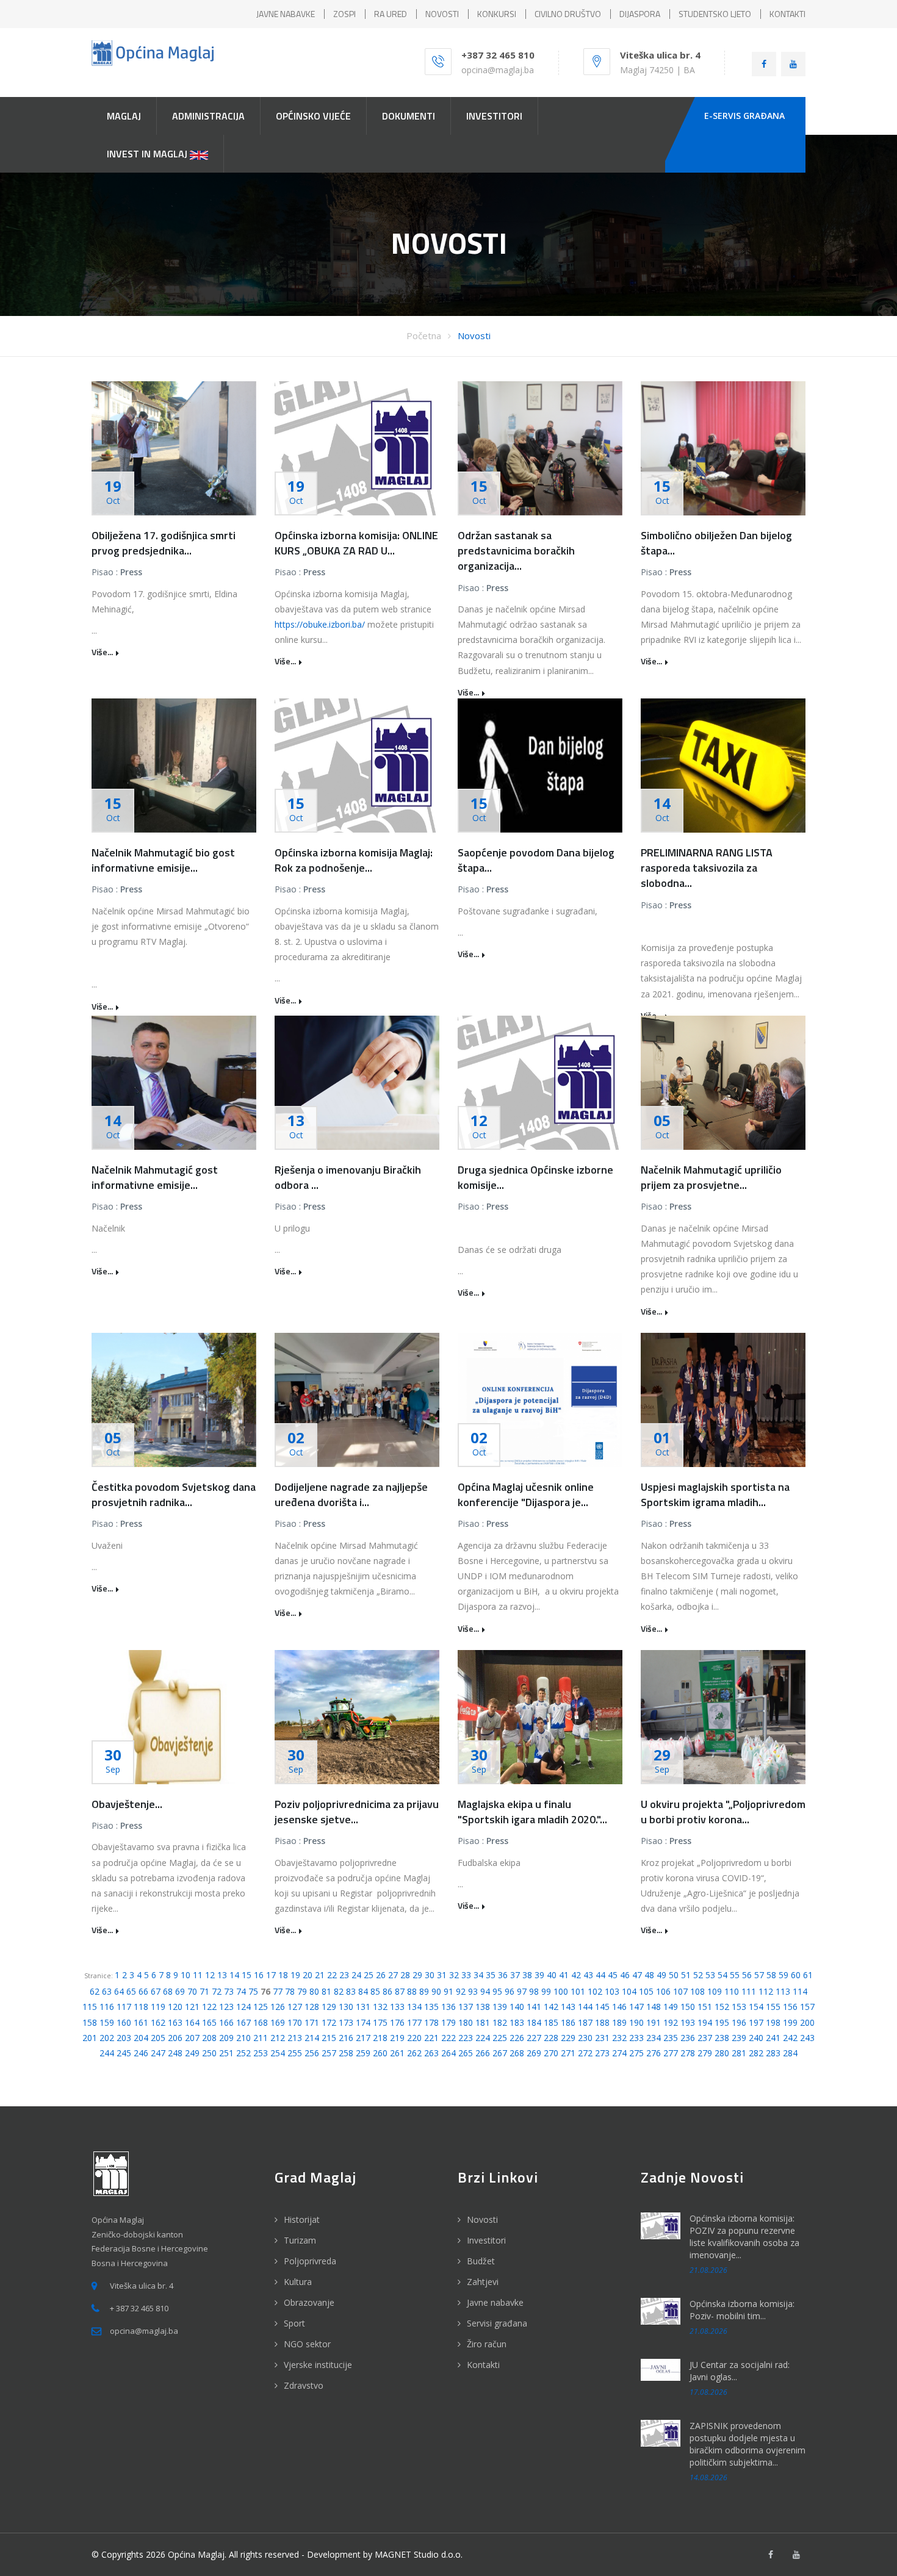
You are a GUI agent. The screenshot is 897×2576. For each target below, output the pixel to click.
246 (141, 2053)
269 (534, 2053)
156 (790, 2007)
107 (680, 1991)
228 (551, 2038)
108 (697, 1991)
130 (346, 2007)
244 (107, 2053)
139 (500, 2007)
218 (380, 2038)
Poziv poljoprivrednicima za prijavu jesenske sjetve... (357, 1812)
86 (387, 1991)
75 (253, 1991)
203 (124, 2038)
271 (568, 2053)
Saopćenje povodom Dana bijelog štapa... (536, 860)
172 (329, 2022)
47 (637, 1975)
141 (534, 2007)
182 (500, 2022)
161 (141, 2022)
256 (312, 2053)
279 (705, 2053)
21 (320, 1975)
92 (461, 1991)
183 (517, 2022)
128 (312, 2007)
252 (243, 2053)
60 (796, 1975)
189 (619, 2022)
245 (124, 2053)
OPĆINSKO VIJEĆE (313, 116)
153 (739, 2007)
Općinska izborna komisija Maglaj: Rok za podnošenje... (354, 860)
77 (278, 1991)
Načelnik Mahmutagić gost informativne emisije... (155, 1177)
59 (784, 1975)
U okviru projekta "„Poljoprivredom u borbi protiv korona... (723, 1812)
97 (522, 1991)
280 (722, 2053)
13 (222, 1975)
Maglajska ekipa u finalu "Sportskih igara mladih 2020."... (532, 1812)
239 (739, 2038)
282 (756, 2053)
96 (510, 1991)
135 (431, 2007)
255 (295, 2053)
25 (369, 1975)
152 (722, 2007)
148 (654, 2007)
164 (192, 2022)
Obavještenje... (127, 1804)
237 (705, 2038)
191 (654, 2022)
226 (517, 2038)
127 (295, 2007)
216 (346, 2038)
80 (314, 1991)
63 (107, 1991)
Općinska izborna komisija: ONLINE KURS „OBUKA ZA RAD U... (356, 543)
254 (278, 2053)
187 (585, 2022)
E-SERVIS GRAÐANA (744, 116)
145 (602, 2007)
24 (356, 1975)
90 (436, 1991)
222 (448, 2038)
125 (261, 2007)
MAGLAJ (124, 116)
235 (671, 2038)
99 (546, 1991)
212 (278, 2038)
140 (517, 2007)
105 (646, 1991)
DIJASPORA (640, 14)
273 (602, 2053)
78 (290, 1991)
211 (261, 2038)
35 (491, 1975)
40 (552, 1975)
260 (380, 2053)
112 (766, 1991)
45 (613, 1975)
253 (261, 2053)
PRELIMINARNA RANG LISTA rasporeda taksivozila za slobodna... (707, 868)
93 (473, 1991)
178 (431, 2022)
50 (674, 1975)
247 (158, 2053)
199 (790, 2022)
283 (773, 2053)
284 (790, 2053)
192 (671, 2022)
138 (483, 2007)
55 (735, 1975)
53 (710, 1975)
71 (204, 1991)
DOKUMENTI (409, 116)
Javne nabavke (495, 2302)
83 (351, 1991)
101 (578, 1991)
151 (705, 2007)
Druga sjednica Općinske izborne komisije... (535, 1177)
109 (715, 1991)
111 (749, 1991)
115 (90, 2007)
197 (756, 2022)
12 (210, 1975)
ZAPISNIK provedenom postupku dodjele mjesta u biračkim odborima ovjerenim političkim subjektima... (747, 2444)
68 (168, 1991)
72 (217, 1991)
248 (175, 2053)
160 (124, 2022)
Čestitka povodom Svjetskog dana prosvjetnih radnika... (174, 1494)
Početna (424, 335)
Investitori (486, 2240)
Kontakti (483, 2365)
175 (380, 2022)
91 (448, 1991)
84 (363, 1991)
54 (722, 1975)
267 (500, 2053)
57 (759, 1975)
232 (619, 2038)
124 (243, 2007)
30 (430, 1975)
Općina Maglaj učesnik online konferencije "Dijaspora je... (526, 1494)
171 (312, 2022)
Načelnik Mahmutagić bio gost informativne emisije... (163, 860)
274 (619, 2053)
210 (243, 2038)
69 (180, 1991)
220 (414, 2038)
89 (424, 1991)
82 (339, 1991)
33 (466, 1975)
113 (783, 1991)
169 (278, 2022)
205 (158, 2038)
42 (576, 1975)
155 (773, 2007)
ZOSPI (344, 14)
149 (671, 2007)
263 (431, 2053)
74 (241, 1991)
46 (625, 1975)
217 (363, 2038)
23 (344, 1975)
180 (466, 2022)
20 (308, 1975)
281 (739, 2053)
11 (198, 1975)
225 (500, 2038)
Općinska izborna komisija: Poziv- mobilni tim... (742, 2310)
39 (539, 1975)
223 (466, 2038)
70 (192, 1991)
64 (119, 1991)
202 (107, 2038)
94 (485, 1991)
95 (497, 1991)
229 (568, 2038)
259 (363, 2053)
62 (95, 1991)
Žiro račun (487, 2344)
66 (143, 1991)
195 (722, 2022)
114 (800, 1991)
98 (534, 1991)
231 (602, 2038)
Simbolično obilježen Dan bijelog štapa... (716, 543)
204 (141, 2038)
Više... (102, 652)
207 (192, 2038)
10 (186, 1975)
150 (688, 2007)
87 (400, 1991)
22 (332, 1975)
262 (414, 2053)
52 (698, 1975)
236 (688, 2038)
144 (585, 2007)
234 (654, 2038)
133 (397, 2007)
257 (329, 2053)
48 (649, 1975)
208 (209, 2038)
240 (756, 2038)
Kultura (298, 2282)
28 (405, 1975)
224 (483, 2038)
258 (346, 2053)
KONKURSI (497, 14)
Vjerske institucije (318, 2365)
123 (226, 2007)
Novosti (474, 335)
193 (688, 2022)
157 (807, 2007)
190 (636, 2022)
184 (534, 2022)
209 (226, 2038)
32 (454, 1975)
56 (747, 1975)
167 (243, 2022)
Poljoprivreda (310, 2261)
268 (517, 2053)
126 (278, 2007)
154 (756, 2007)
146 (619, 2007)
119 (158, 2007)
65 (131, 1991)
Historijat (302, 2219)
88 (412, 1991)
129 (329, 2007)
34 (478, 1975)
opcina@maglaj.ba (498, 70)
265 (466, 2053)
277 (671, 2053)
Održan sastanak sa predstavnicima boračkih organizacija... (516, 551)
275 (636, 2053)
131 (363, 2007)
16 (259, 1975)
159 (107, 2022)
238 (722, 2038)
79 (302, 1991)
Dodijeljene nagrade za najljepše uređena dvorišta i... (351, 1494)
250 (209, 2053)
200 (807, 2022)
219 (397, 2038)
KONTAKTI (787, 14)
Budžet (481, 2261)
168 (261, 2022)
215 (329, 2038)
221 (431, 2038)
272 (585, 2053)
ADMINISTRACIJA (208, 116)
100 (561, 1991)
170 (295, 2022)
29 (417, 1975)
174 (363, 2022)
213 (295, 2038)
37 (515, 1975)
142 (551, 2007)
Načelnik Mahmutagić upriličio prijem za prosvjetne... (711, 1177)
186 (568, 2022)
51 (686, 1975)
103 (612, 1991)
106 (663, 1991)
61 (808, 1975)
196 (739, 2022)
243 (807, 2038)
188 (602, 2022)
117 (124, 2007)
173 (346, 2022)
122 (209, 2007)
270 (551, 2053)
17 (271, 1975)
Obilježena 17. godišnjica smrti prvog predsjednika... (164, 543)
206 (175, 2038)
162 (158, 2022)
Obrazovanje (309, 2302)
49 (661, 1975)
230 (585, 2038)
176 (397, 2022)
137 (466, 2007)
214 (312, 2038)
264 (448, 2053)
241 (773, 2038)
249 (192, 2053)
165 (209, 2022)
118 (141, 2007)
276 (654, 2053)
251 (226, 2053)
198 (773, 2022)
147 (636, 2007)
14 (234, 1975)
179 (448, 2022)
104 (629, 1991)
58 (771, 1975)
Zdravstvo (304, 2385)
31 (442, 1975)
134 (414, 2007)
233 (636, 2038)
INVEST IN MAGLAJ (148, 154)
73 (229, 1991)
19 (295, 1975)
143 (568, 2007)
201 (90, 2038)
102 (595, 1991)
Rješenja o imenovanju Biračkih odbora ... (348, 1177)
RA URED (391, 14)
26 (381, 1975)
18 (283, 1975)
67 (156, 1991)
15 (247, 1975)
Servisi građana (497, 2323)
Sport (294, 2323)
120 (175, 2007)
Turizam (300, 2240)
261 (397, 2053)
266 (483, 2053)
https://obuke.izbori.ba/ (320, 624)
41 (564, 1975)
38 (527, 1975)
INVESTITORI (494, 116)
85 (375, 1991)
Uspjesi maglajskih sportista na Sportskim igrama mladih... (715, 1494)
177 (414, 2022)
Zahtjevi (483, 2282)
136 (448, 2007)
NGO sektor (307, 2344)
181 (483, 2022)
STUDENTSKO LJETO (715, 14)
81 (326, 1991)
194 (705, 2022)
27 (393, 1975)
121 (192, 2007)
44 (600, 1975)
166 (226, 2022)
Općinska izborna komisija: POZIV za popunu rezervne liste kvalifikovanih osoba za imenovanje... (744, 2237)
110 (732, 1991)
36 (503, 1975)
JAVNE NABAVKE (286, 14)
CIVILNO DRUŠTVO (568, 14)
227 (534, 2038)
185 (551, 2022)
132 (380, 2007)
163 (175, 2022)
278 (688, 2053)
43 (588, 1975)
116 (107, 2007)
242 (790, 2038)
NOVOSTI (442, 14)
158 (90, 2022)
